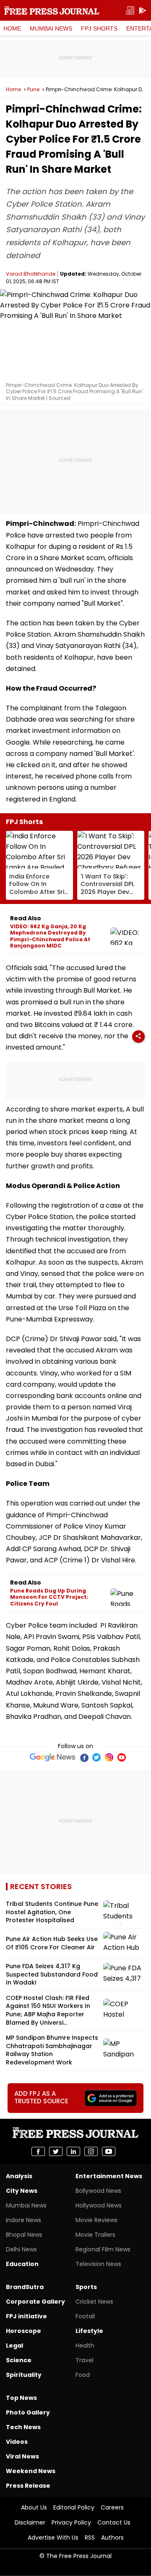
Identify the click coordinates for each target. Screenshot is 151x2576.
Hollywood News (99, 2205)
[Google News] (53, 1757)
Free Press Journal (52, 10)
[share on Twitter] (56, 2151)
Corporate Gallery (35, 2302)
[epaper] (130, 11)
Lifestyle (89, 2331)
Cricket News (94, 2302)
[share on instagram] (91, 2151)
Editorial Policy (74, 2507)
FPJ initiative (26, 2316)
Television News (98, 2264)
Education (22, 2264)
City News (22, 2191)
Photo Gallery (28, 2412)
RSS (90, 2538)
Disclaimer (30, 2522)
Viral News (22, 2456)
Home (12, 28)
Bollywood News (98, 2191)
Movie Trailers (95, 2235)
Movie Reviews (96, 2220)
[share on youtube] (109, 2151)
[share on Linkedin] (73, 2151)
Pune (33, 90)
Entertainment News (109, 2176)
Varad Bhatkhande (31, 274)
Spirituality (24, 2375)
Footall (85, 2316)
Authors (112, 2538)
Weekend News (31, 2471)
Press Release (28, 2486)
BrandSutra (25, 2287)
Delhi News (21, 2249)
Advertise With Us (53, 2538)
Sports (86, 2287)
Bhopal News (24, 2235)
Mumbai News (51, 28)
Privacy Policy (71, 2522)
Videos (17, 2442)
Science (19, 2360)
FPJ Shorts (99, 28)
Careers (112, 2507)
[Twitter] (96, 1757)
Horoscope (23, 2331)
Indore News (23, 2220)
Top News (21, 2398)
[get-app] (143, 11)
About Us (34, 2507)
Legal (14, 2346)
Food (83, 2375)
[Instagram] (109, 1757)
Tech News (23, 2427)
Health (85, 2346)
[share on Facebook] (38, 2151)
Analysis (19, 2176)
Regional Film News (103, 2249)
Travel (85, 2360)
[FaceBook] (84, 1757)
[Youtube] (122, 1757)
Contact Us (114, 2522)
